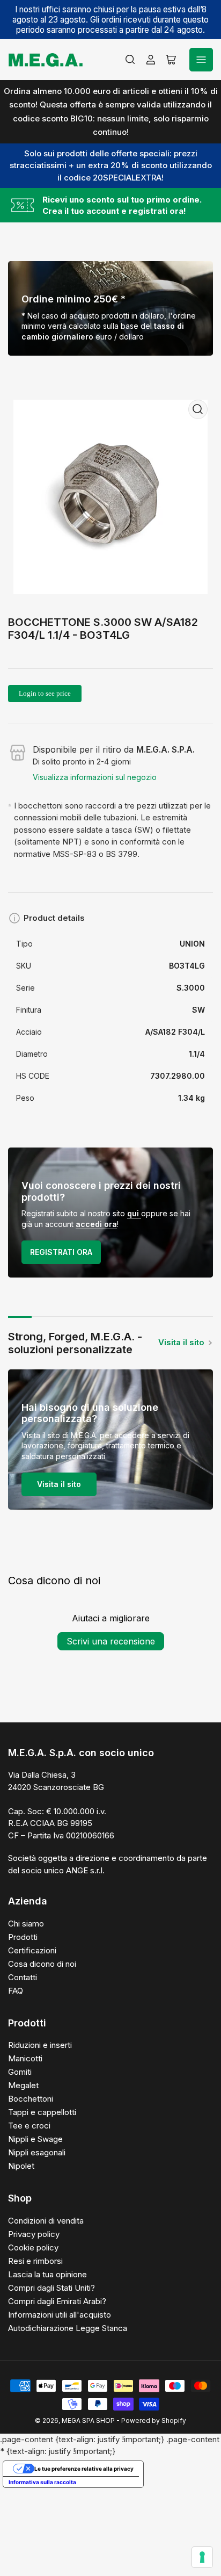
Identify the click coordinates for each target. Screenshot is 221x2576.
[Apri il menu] (201, 60)
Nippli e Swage (35, 2139)
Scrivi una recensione (111, 1641)
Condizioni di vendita (46, 2221)
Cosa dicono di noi (42, 1964)
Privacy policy (34, 2234)
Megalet (23, 2085)
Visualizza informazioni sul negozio (95, 777)
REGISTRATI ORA (61, 1252)
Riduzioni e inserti (40, 2045)
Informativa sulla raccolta (42, 2482)
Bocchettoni (31, 2099)
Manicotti (25, 2058)
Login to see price (45, 693)
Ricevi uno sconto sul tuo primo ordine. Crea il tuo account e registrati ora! (122, 205)
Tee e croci (29, 2126)
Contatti (23, 1977)
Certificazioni (32, 1950)
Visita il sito (181, 1342)
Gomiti (20, 2072)
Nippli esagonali (37, 2152)
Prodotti (23, 1937)
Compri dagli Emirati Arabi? (57, 2301)
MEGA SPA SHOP (88, 2420)
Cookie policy (33, 2247)
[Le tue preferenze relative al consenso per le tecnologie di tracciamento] (202, 2557)
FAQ (16, 1991)
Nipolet (21, 2166)
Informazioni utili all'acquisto (60, 2315)
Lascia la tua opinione (47, 2274)
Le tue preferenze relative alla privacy (84, 2469)
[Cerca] (130, 60)
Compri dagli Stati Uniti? (51, 2288)
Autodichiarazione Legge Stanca (68, 2328)
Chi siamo (26, 1924)
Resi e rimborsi (35, 2261)
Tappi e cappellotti (42, 2112)
